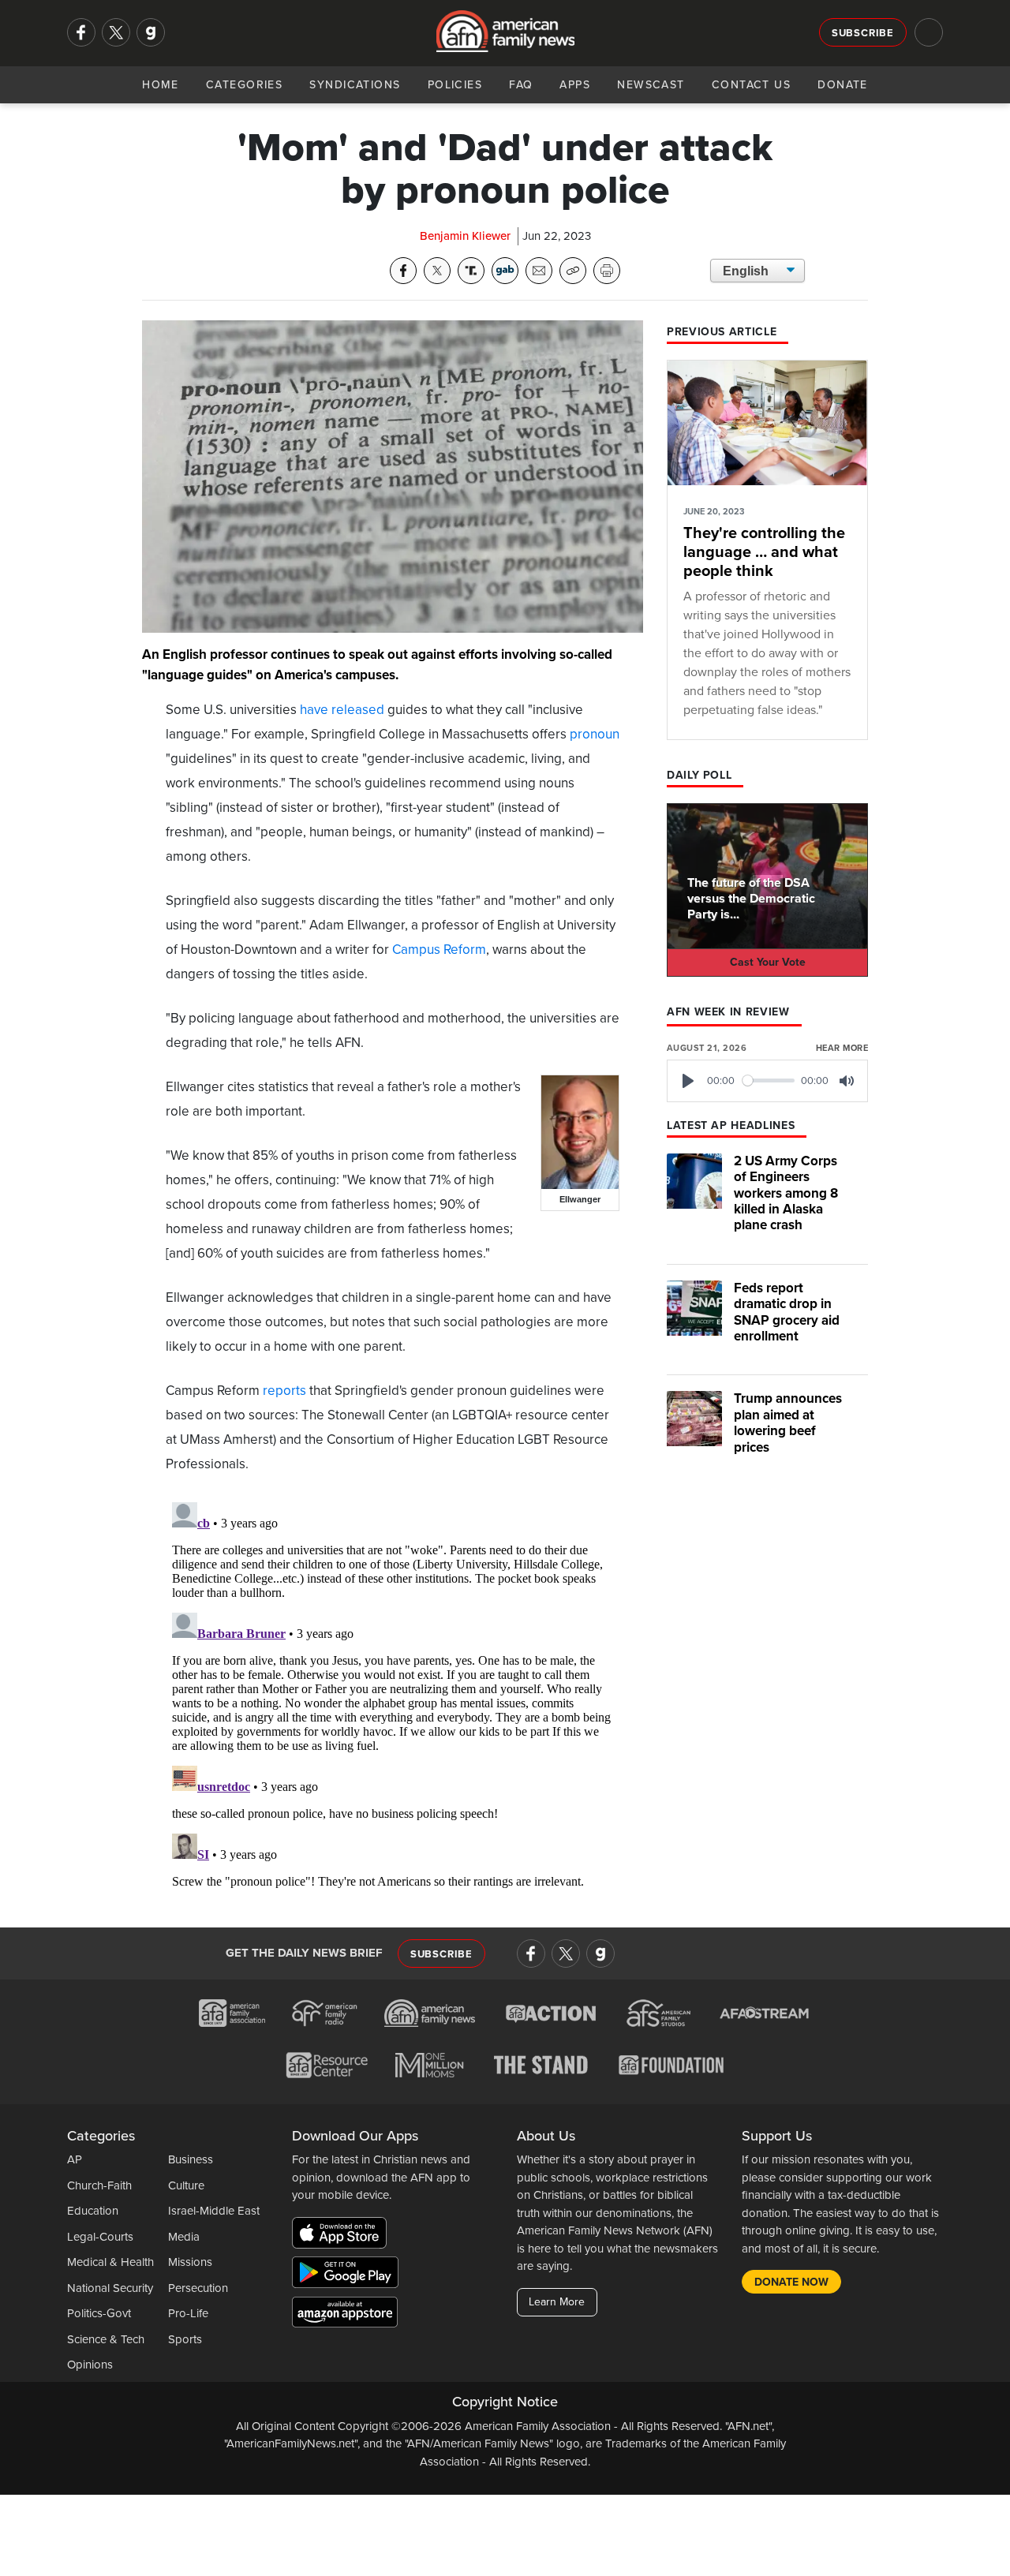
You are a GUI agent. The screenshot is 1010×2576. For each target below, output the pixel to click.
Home (161, 85)
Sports (185, 2339)
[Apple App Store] (343, 2236)
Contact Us (751, 85)
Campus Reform (439, 950)
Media (184, 2237)
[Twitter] (116, 32)
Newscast (651, 85)
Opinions (90, 2365)
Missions (190, 2262)
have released (342, 710)
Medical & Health (110, 2262)
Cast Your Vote (768, 962)
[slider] (769, 1080)
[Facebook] (81, 32)
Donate (843, 85)
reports (284, 1391)
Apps (575, 85)
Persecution (198, 2288)
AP (75, 2159)
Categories (244, 85)
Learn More (557, 2302)
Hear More (842, 1048)
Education (93, 2211)
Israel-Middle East (214, 2211)
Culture (186, 2185)
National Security (110, 2288)
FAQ (521, 85)
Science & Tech (106, 2339)
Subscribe (863, 33)
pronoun (595, 734)
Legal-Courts (100, 2237)
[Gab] (151, 32)
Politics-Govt (99, 2313)
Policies (455, 85)
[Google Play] (349, 2275)
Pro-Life (188, 2313)
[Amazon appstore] (345, 2315)
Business (191, 2159)
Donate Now (791, 2282)
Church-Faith (99, 2185)
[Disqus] (393, 1693)
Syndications (355, 85)
